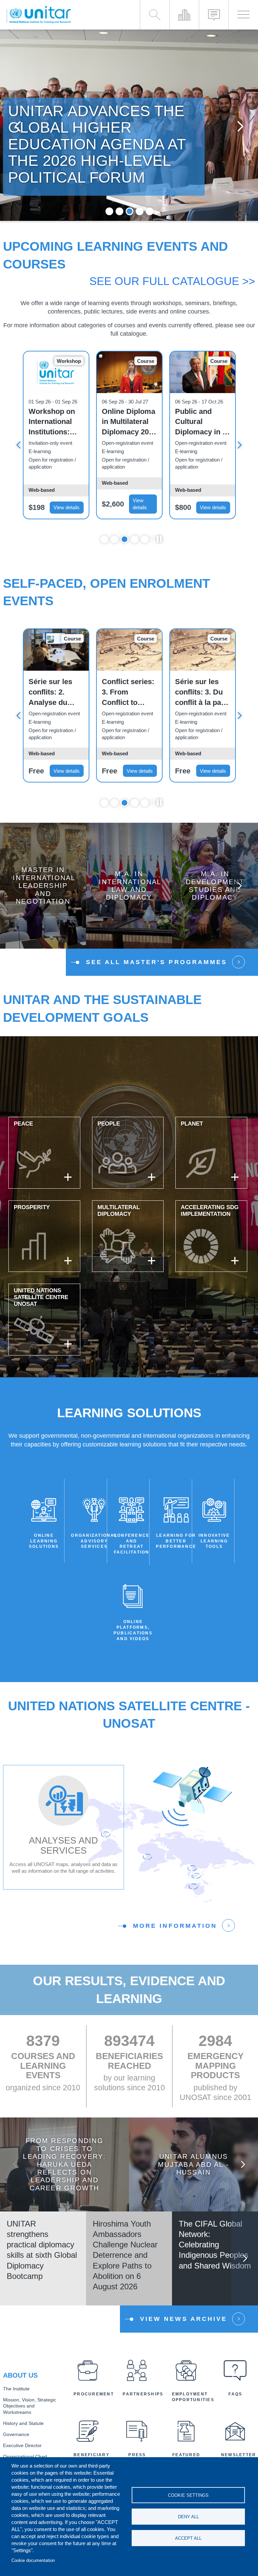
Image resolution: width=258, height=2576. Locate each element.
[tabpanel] (129, 126)
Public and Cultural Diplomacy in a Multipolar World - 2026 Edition (201, 422)
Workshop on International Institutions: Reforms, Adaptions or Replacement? (53, 422)
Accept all (188, 2538)
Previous (18, 126)
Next (240, 126)
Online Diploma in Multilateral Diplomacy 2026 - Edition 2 (129, 422)
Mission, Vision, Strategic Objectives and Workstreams (30, 2406)
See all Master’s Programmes (157, 962)
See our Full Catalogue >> (172, 281)
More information (175, 1926)
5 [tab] (150, 211)
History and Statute (23, 2423)
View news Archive (184, 2319)
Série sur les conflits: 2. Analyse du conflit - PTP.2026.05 (50, 693)
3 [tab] (130, 211)
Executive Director (22, 2446)
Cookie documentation (33, 2560)
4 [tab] (140, 211)
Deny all (188, 2517)
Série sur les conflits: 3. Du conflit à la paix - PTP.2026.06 (201, 693)
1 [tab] (109, 211)
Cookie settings (188, 2495)
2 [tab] (119, 211)
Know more (43, 891)
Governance (16, 2435)
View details (67, 507)
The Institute (16, 2389)
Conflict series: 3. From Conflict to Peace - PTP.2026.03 (128, 693)
